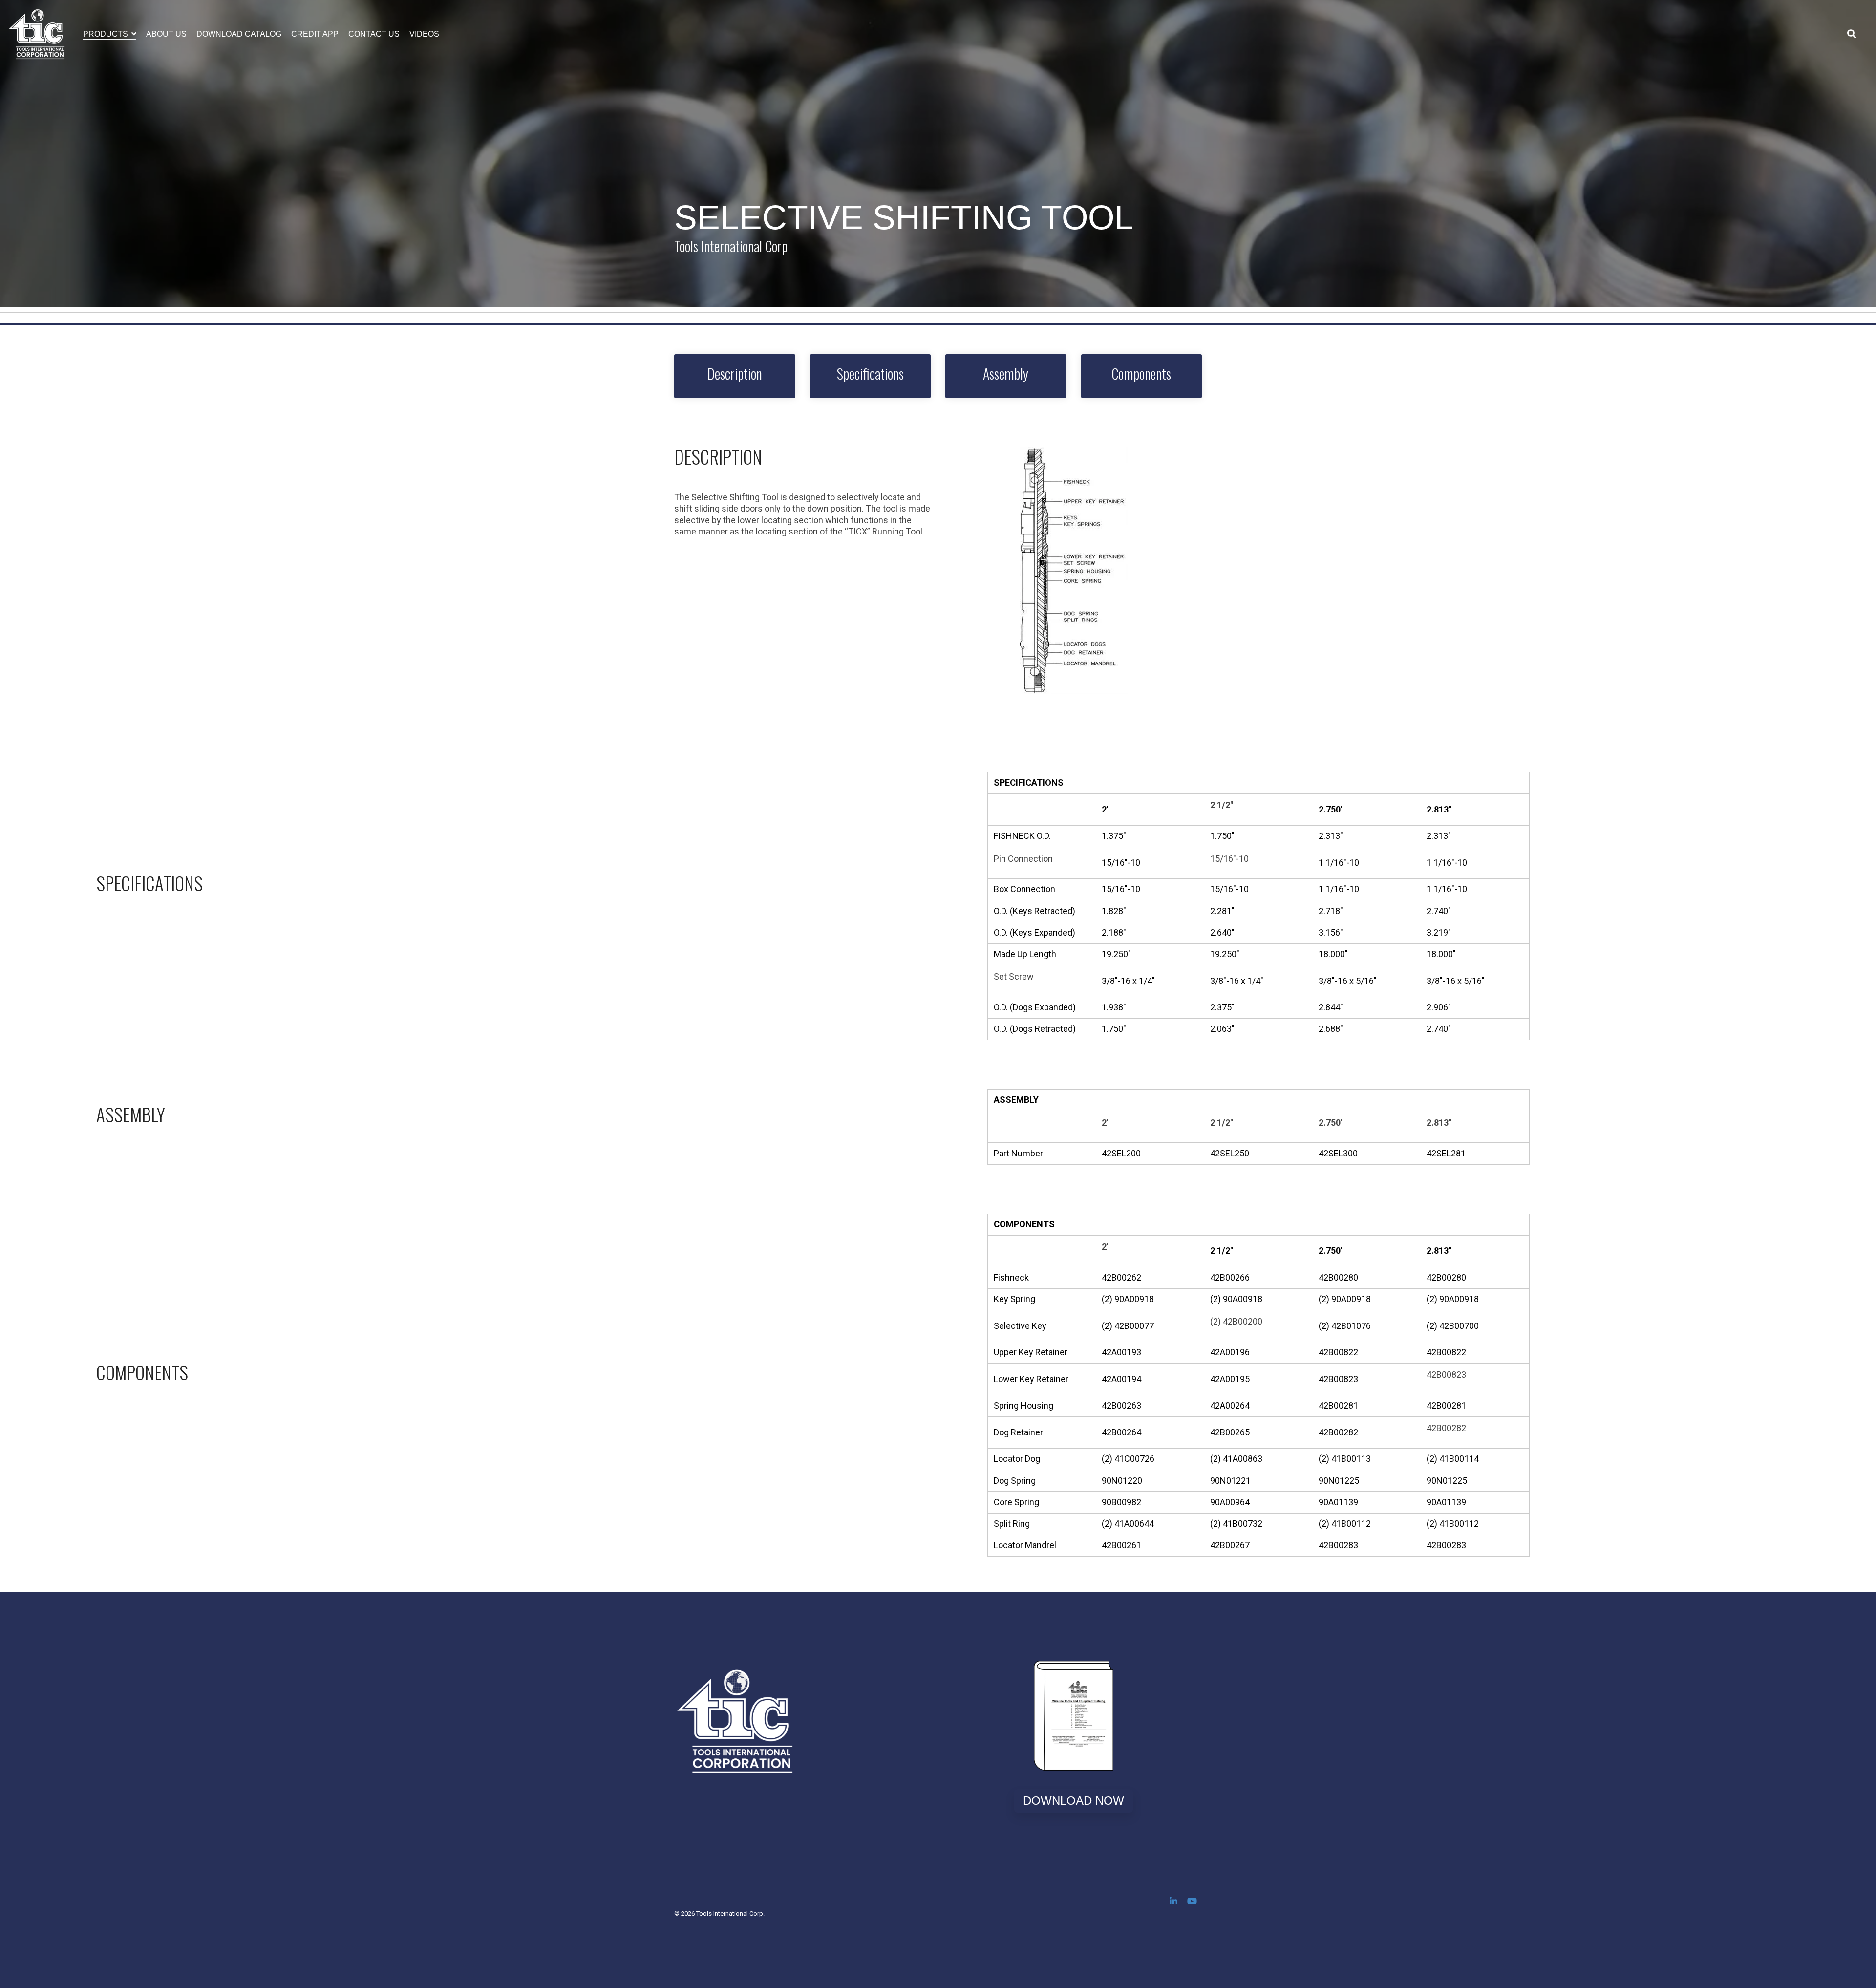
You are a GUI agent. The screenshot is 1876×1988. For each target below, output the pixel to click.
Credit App (315, 34)
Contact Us (374, 34)
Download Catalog (239, 34)
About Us (166, 34)
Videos (424, 34)
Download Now (1074, 1801)
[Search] (1852, 34)
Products (107, 34)
